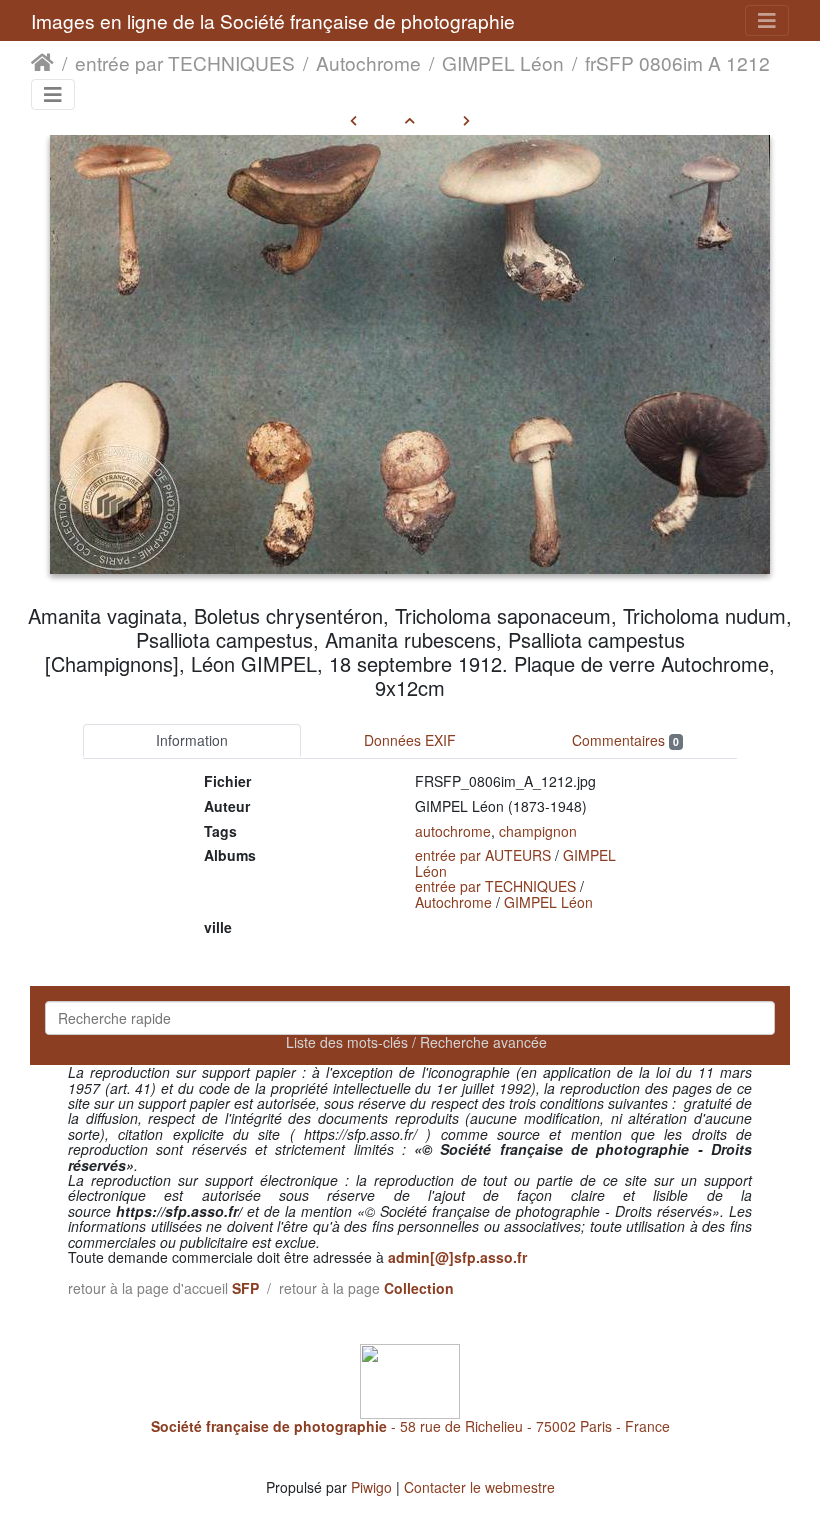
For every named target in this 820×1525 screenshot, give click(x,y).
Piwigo (371, 1487)
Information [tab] (192, 740)
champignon (538, 831)
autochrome (453, 831)
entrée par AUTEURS (483, 855)
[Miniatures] (410, 120)
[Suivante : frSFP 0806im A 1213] (466, 120)
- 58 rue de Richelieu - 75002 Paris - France (410, 1426)
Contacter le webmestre (479, 1487)
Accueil (42, 63)
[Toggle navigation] (767, 20)
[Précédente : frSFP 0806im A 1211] (353, 120)
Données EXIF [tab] (410, 740)
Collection (419, 1288)
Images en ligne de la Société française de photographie (273, 20)
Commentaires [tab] (625, 740)
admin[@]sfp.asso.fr (457, 1257)
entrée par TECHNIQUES (185, 63)
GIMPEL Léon (503, 63)
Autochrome (368, 63)
